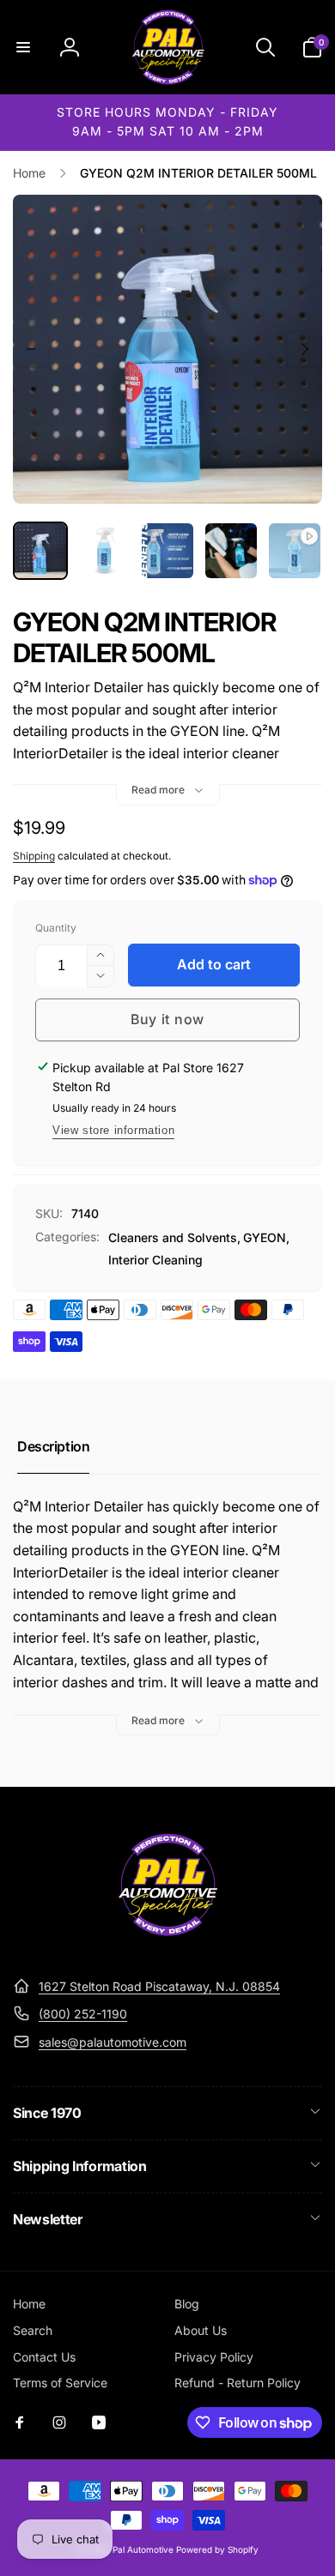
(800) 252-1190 (83, 2014)
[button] (23, 47)
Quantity (56, 928)
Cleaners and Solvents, (174, 1237)
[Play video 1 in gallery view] (295, 551)
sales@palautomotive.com (113, 2042)
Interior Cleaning (155, 1260)
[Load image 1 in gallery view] (40, 551)
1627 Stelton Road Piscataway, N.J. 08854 (159, 1986)
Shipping (34, 856)
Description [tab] (53, 1446)
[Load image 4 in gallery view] (231, 551)
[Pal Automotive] (167, 1944)
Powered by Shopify (217, 2549)
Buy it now (167, 1019)
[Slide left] (31, 349)
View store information (113, 1130)
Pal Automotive (143, 2549)
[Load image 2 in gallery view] (104, 551)
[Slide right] (304, 349)
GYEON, (266, 1237)
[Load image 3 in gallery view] (167, 551)
